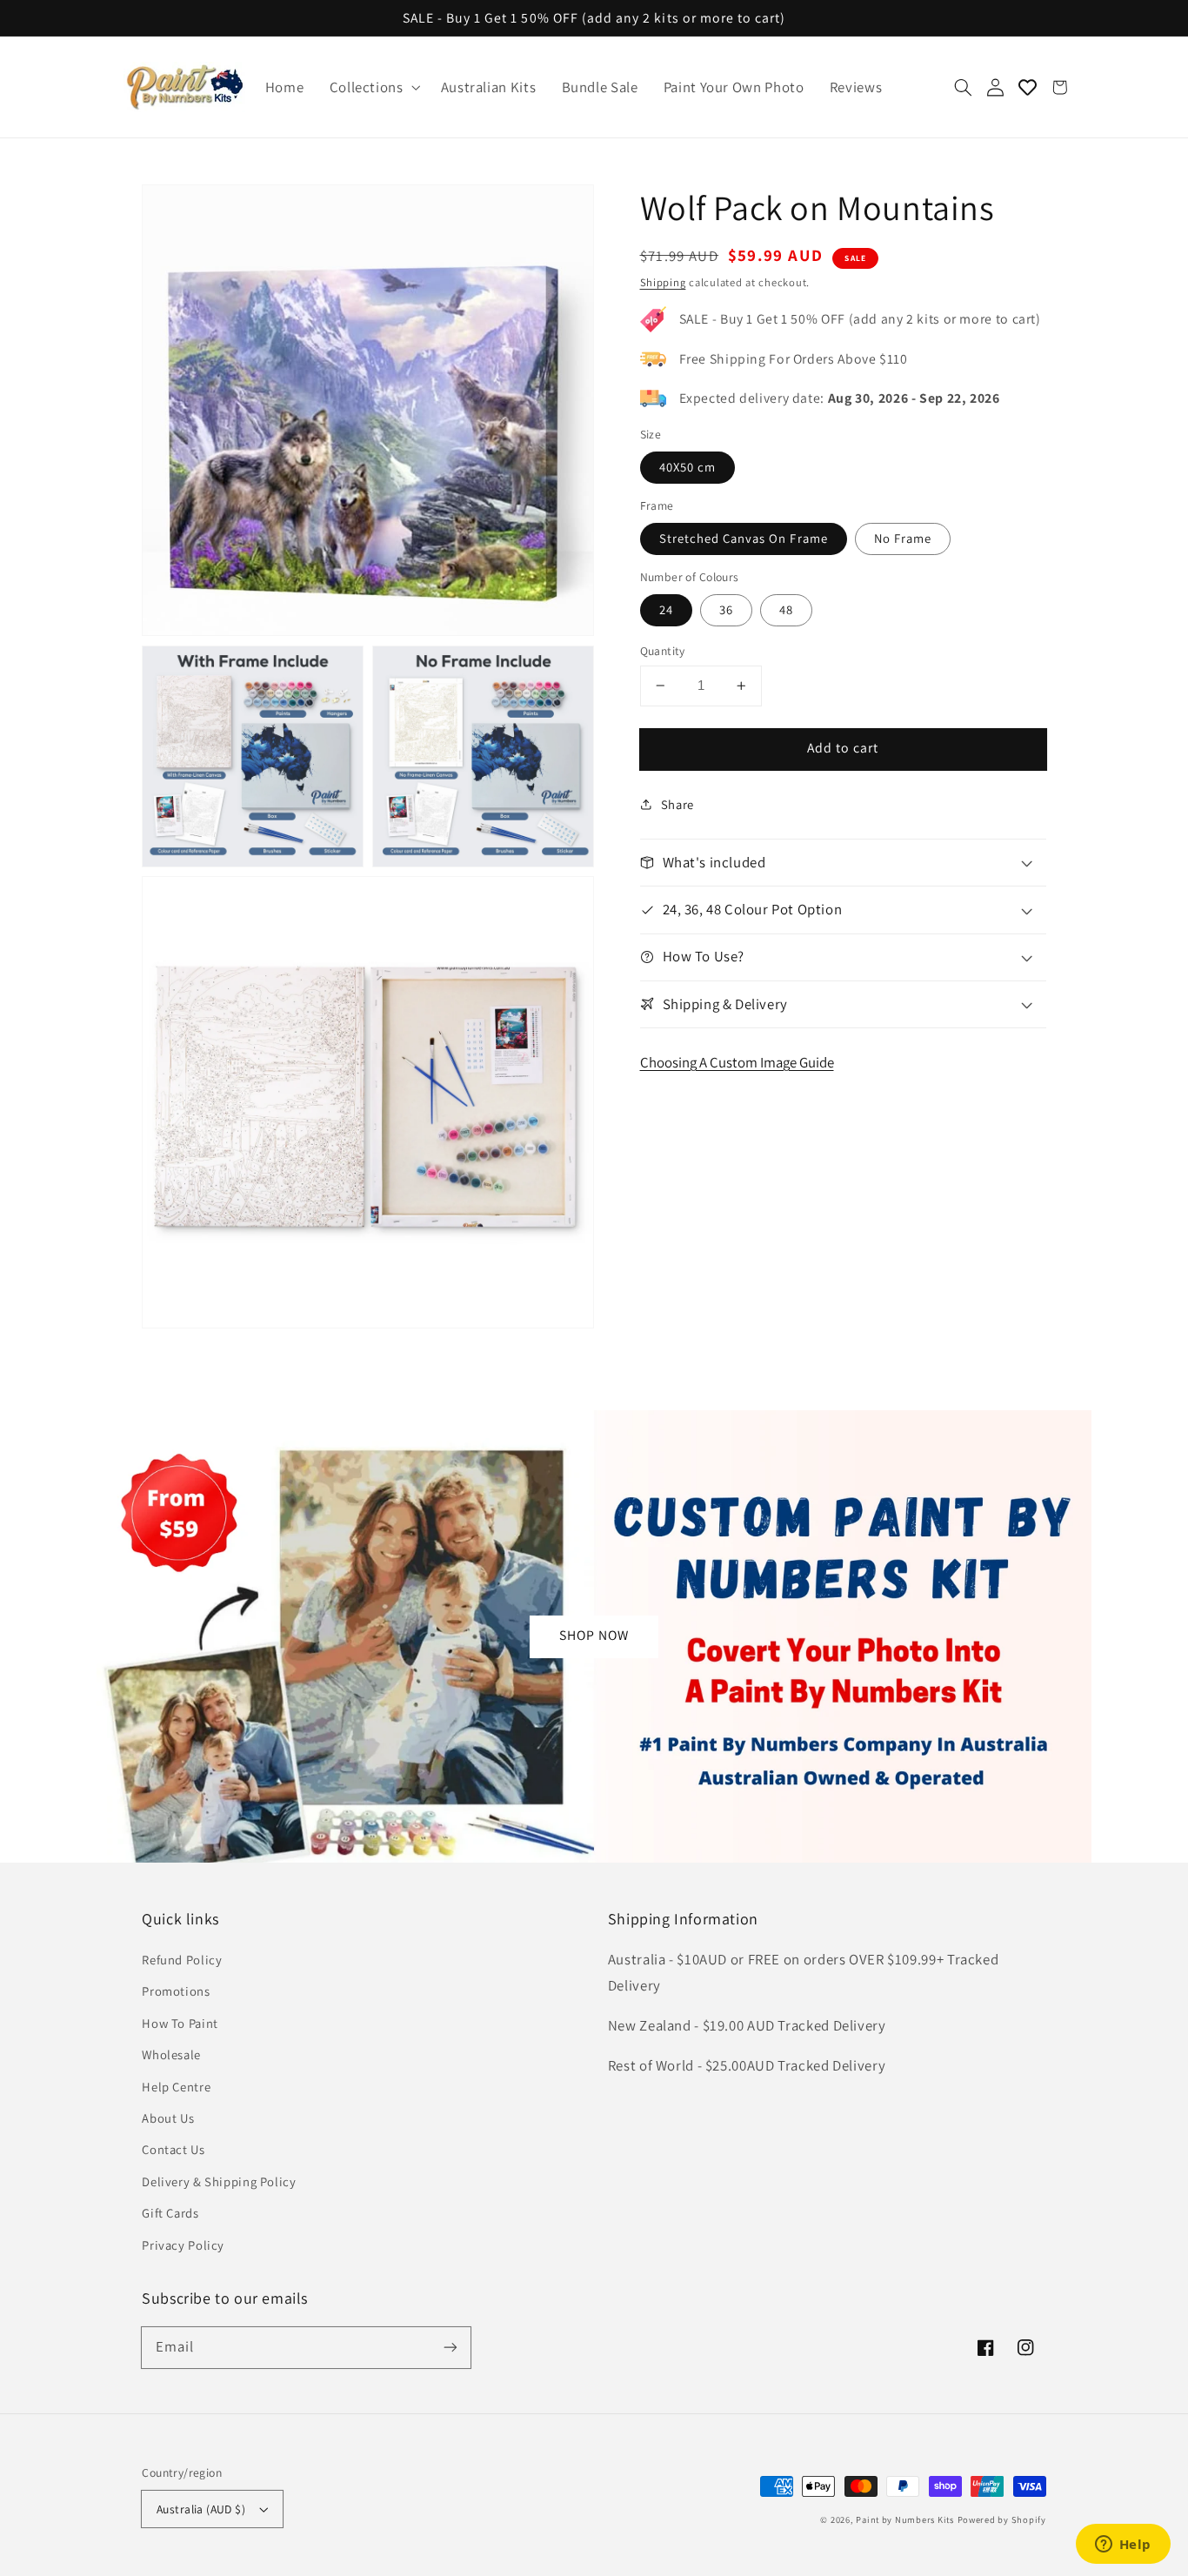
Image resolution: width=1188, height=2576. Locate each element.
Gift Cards (170, 2213)
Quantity (663, 651)
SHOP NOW (594, 1635)
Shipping (663, 282)
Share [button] (677, 804)
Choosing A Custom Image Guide (737, 1062)
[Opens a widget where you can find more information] (1123, 2546)
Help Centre (176, 2087)
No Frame (903, 538)
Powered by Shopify (1002, 2519)
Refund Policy (182, 1960)
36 (726, 609)
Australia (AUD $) (201, 2509)
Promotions (176, 1991)
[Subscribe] (451, 2347)
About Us (168, 2118)
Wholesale (171, 2054)
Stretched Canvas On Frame (744, 538)
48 (786, 609)
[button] (372, 87)
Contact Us (173, 2149)
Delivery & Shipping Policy (219, 2181)
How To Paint (180, 2023)
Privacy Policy (183, 2245)
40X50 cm (687, 467)
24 (666, 609)
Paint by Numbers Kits (904, 2519)
